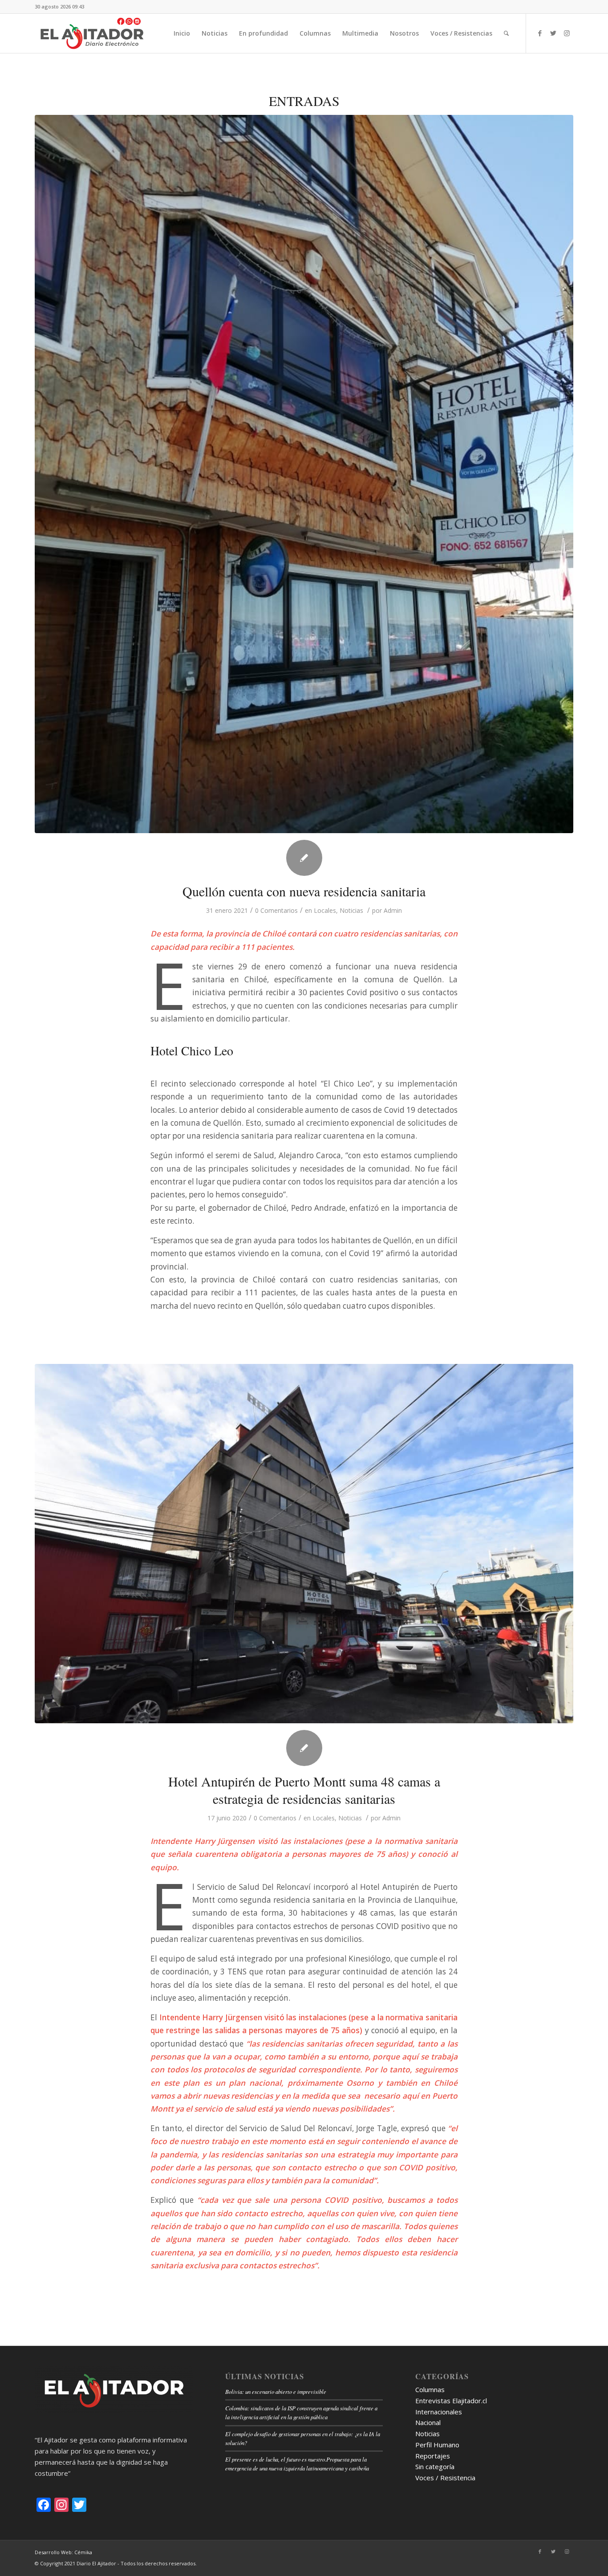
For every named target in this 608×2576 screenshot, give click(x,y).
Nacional (428, 2422)
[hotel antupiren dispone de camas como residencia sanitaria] (304, 1544)
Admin (393, 910)
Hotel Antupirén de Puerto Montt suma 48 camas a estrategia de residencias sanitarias (304, 1790)
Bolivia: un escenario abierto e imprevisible (276, 2391)
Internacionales (439, 2412)
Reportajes (433, 2456)
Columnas (430, 2389)
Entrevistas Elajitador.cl (451, 2401)
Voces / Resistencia (445, 2478)
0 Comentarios (276, 910)
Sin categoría (435, 2466)
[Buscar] (506, 33)
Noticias (351, 910)
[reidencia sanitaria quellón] (304, 474)
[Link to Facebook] (540, 33)
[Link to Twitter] (553, 33)
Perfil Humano (437, 2445)
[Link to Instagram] (567, 33)
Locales (325, 910)
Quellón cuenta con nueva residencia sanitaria (304, 891)
